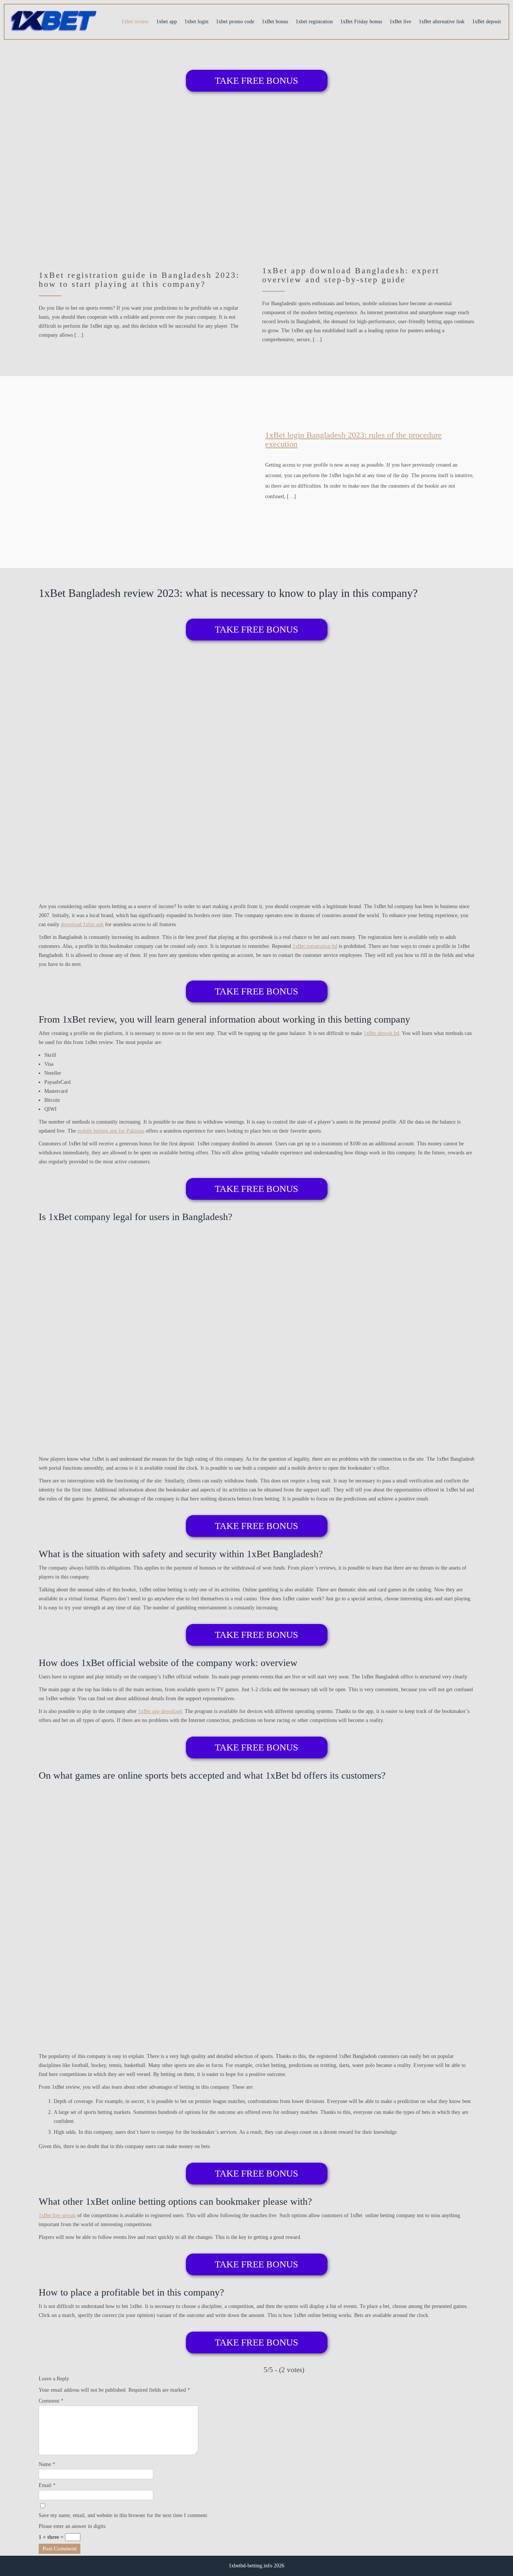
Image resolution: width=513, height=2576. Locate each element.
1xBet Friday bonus (361, 22)
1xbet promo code (235, 22)
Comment (51, 2401)
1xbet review (135, 22)
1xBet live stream (57, 2215)
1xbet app (167, 22)
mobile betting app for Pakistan (111, 1131)
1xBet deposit (487, 22)
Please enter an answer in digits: (73, 2526)
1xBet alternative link (442, 22)
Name (47, 2464)
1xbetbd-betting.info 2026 (256, 2566)
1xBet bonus (275, 22)
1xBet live (400, 22)
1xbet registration (314, 22)
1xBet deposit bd (381, 1033)
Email (47, 2485)
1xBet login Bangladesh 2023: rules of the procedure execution (353, 439)
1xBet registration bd (315, 946)
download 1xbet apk (82, 924)
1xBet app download (160, 1711)
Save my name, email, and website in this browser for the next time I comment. (124, 2515)
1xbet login (196, 22)
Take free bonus (256, 81)
